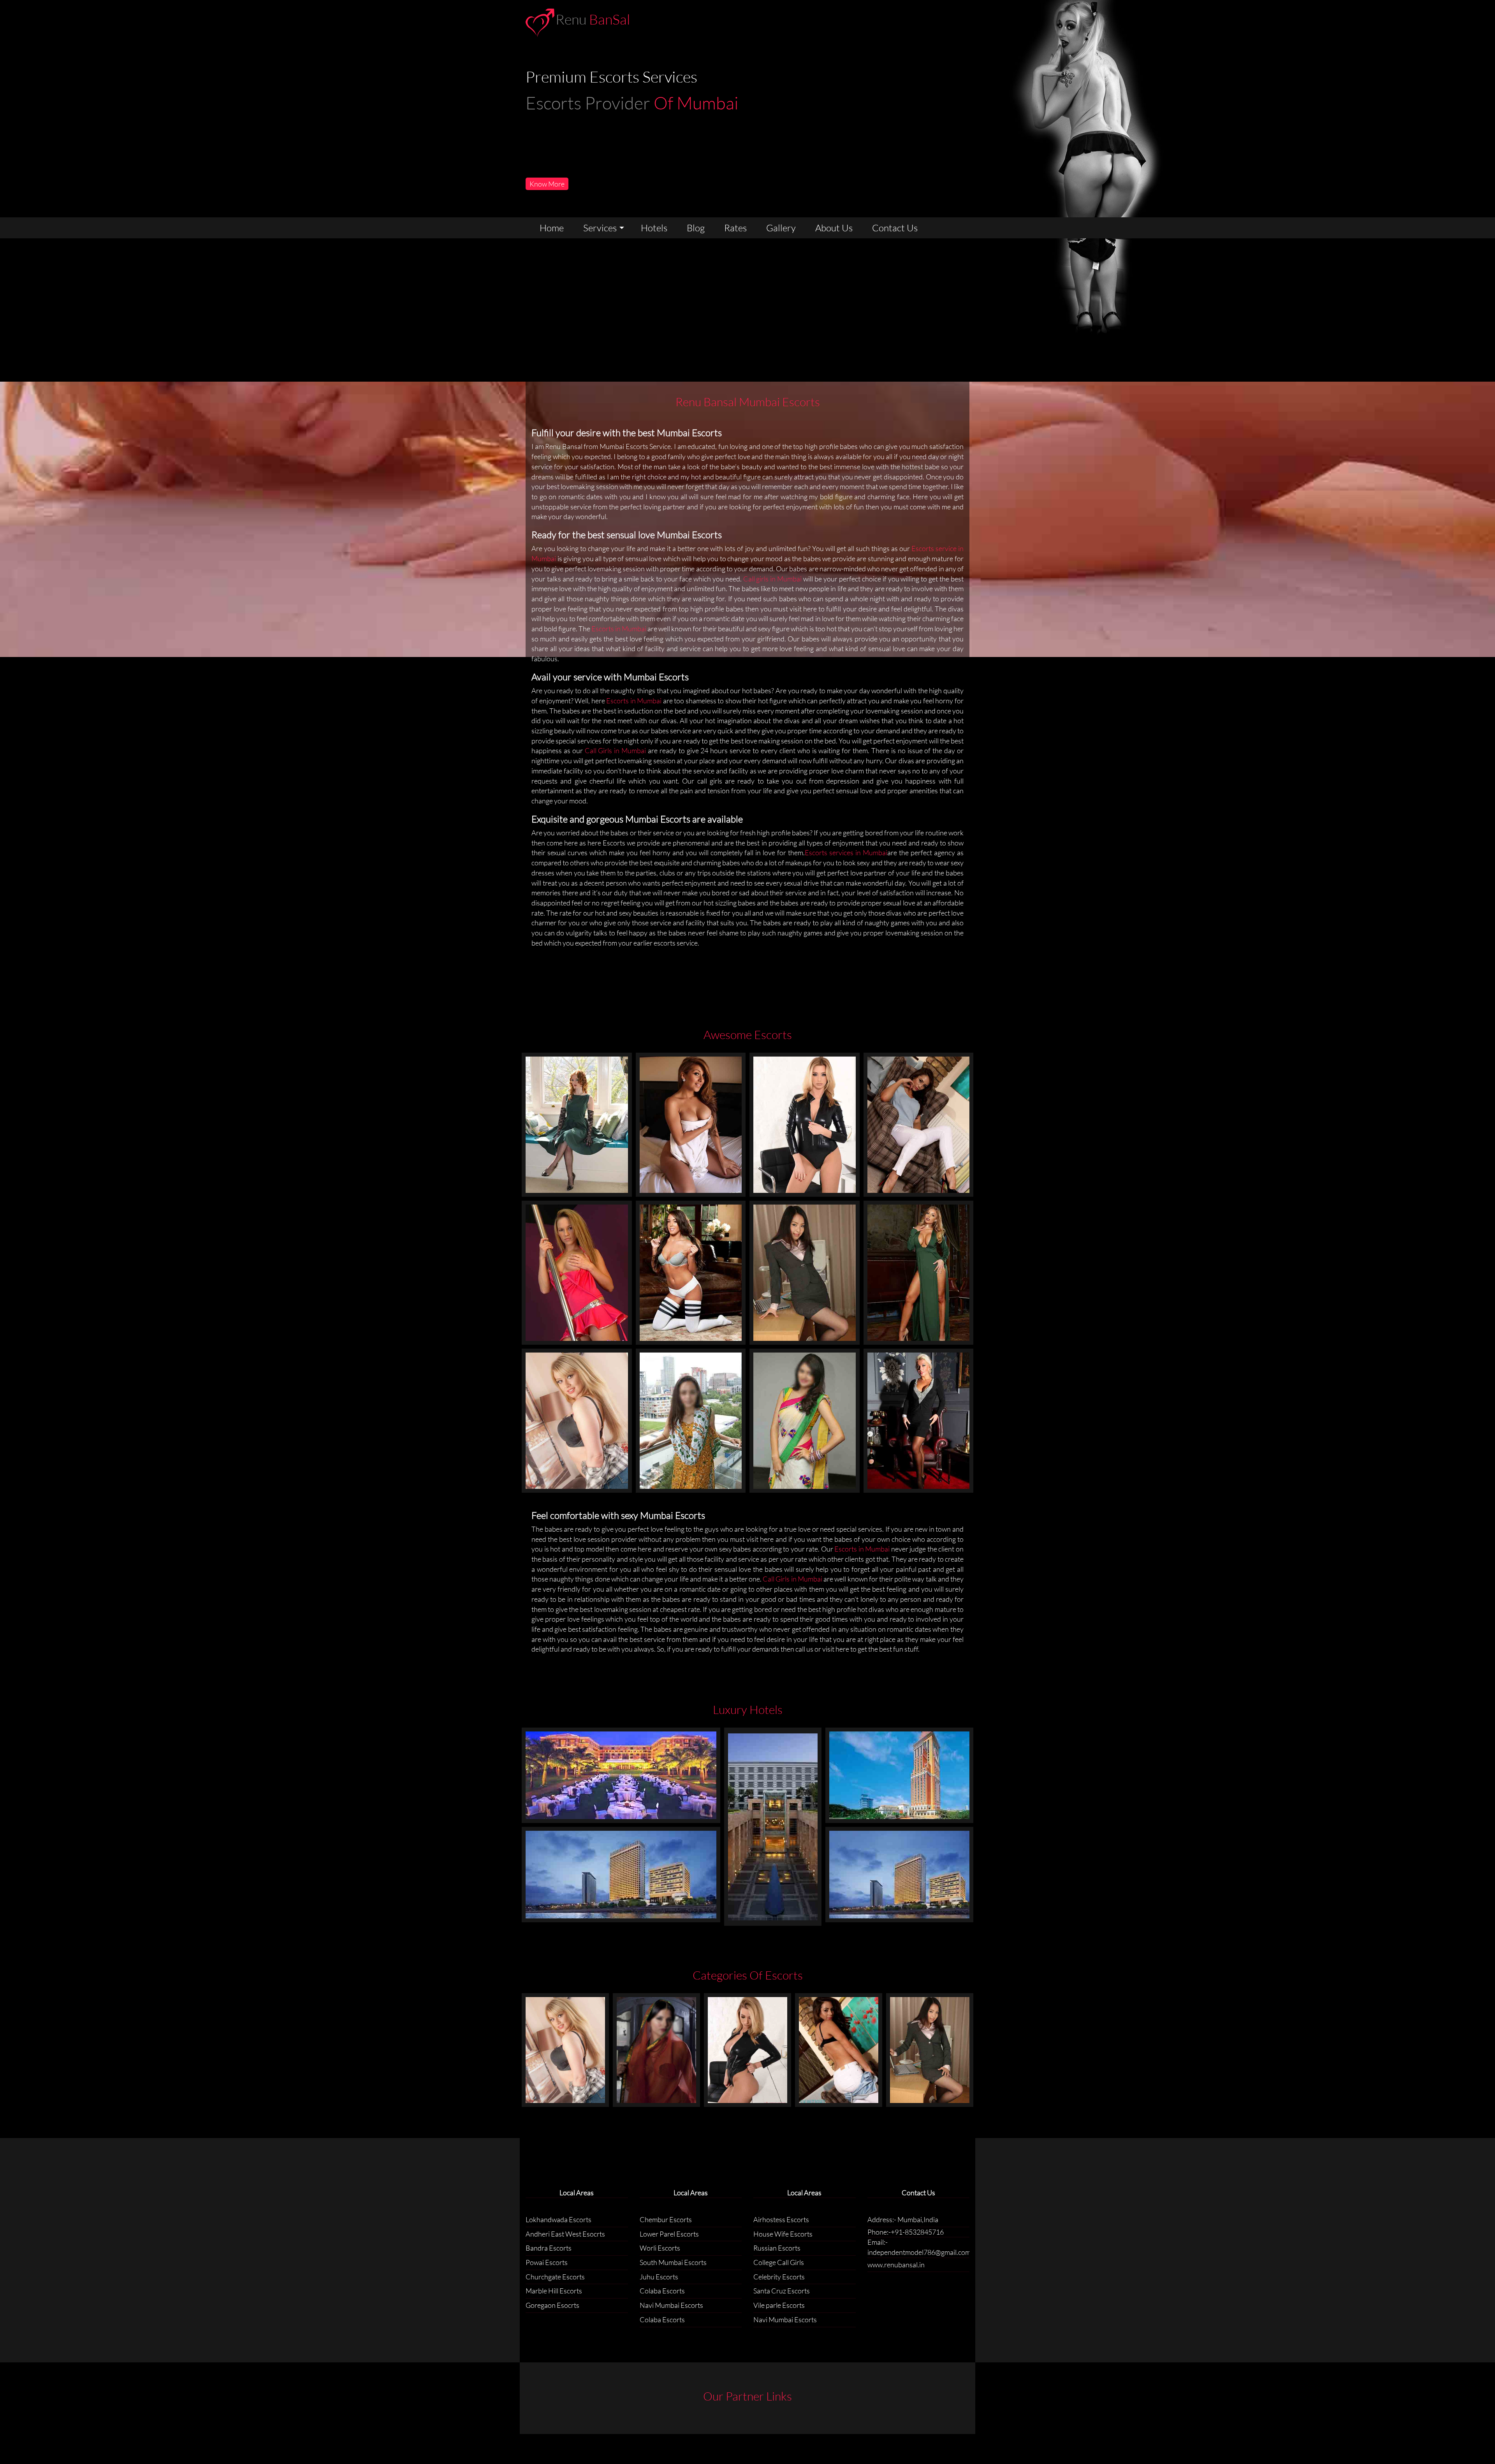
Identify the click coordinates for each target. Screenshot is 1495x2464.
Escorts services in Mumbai (846, 852)
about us (834, 228)
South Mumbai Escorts (673, 2262)
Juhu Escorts (659, 2277)
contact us (895, 228)
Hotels (654, 228)
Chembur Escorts (666, 2219)
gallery (781, 228)
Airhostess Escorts (781, 2219)
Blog (696, 228)
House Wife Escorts (783, 2234)
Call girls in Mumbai (773, 579)
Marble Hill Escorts (554, 2291)
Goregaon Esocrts (552, 2305)
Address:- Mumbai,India (903, 2219)
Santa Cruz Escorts (782, 2291)
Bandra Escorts (549, 2248)
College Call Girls (779, 2262)
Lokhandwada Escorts (558, 2219)
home (552, 228)
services (600, 228)
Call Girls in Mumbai (616, 750)
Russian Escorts (777, 2248)
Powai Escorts (547, 2262)
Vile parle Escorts (779, 2305)
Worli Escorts (660, 2248)
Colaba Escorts (662, 2291)
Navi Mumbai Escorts (671, 2305)
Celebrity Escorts (779, 2277)
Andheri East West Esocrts (565, 2234)
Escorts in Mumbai (619, 629)
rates (735, 228)
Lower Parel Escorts (669, 2234)
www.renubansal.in (896, 2265)
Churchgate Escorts (555, 2277)
